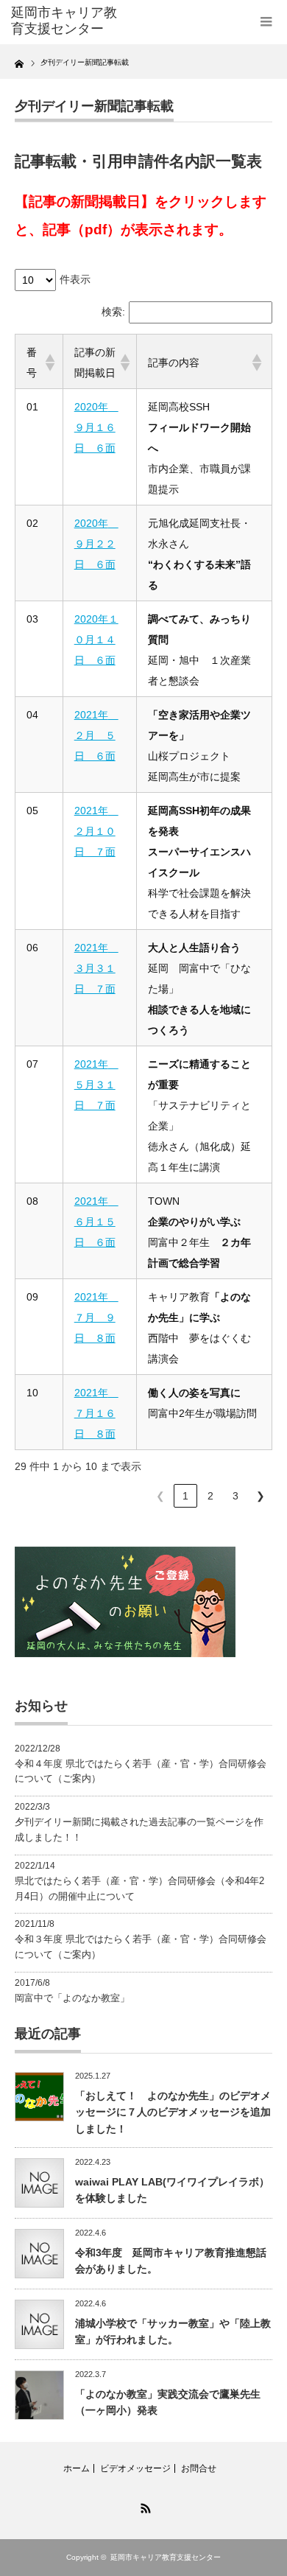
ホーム (77, 2468)
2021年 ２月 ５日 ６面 (96, 735)
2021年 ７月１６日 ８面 (96, 1413)
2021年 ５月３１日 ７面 (96, 1085)
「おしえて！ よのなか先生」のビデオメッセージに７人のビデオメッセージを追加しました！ (173, 2112)
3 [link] (235, 1496)
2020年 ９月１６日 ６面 (96, 427)
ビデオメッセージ (135, 2468)
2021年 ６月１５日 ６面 (96, 1222)
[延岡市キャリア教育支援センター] (68, 21)
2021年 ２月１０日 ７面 (96, 831)
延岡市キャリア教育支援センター (166, 2557)
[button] (48, 363)
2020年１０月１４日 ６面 (96, 640)
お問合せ (199, 2468)
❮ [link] (160, 1496)
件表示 (75, 279)
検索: (113, 312)
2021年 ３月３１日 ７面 (96, 968)
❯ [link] (261, 1496)
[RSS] (143, 2506)
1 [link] (185, 1496)
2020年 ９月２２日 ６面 (96, 544)
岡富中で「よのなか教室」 (72, 1998)
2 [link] (210, 1496)
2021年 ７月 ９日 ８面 (96, 1317)
